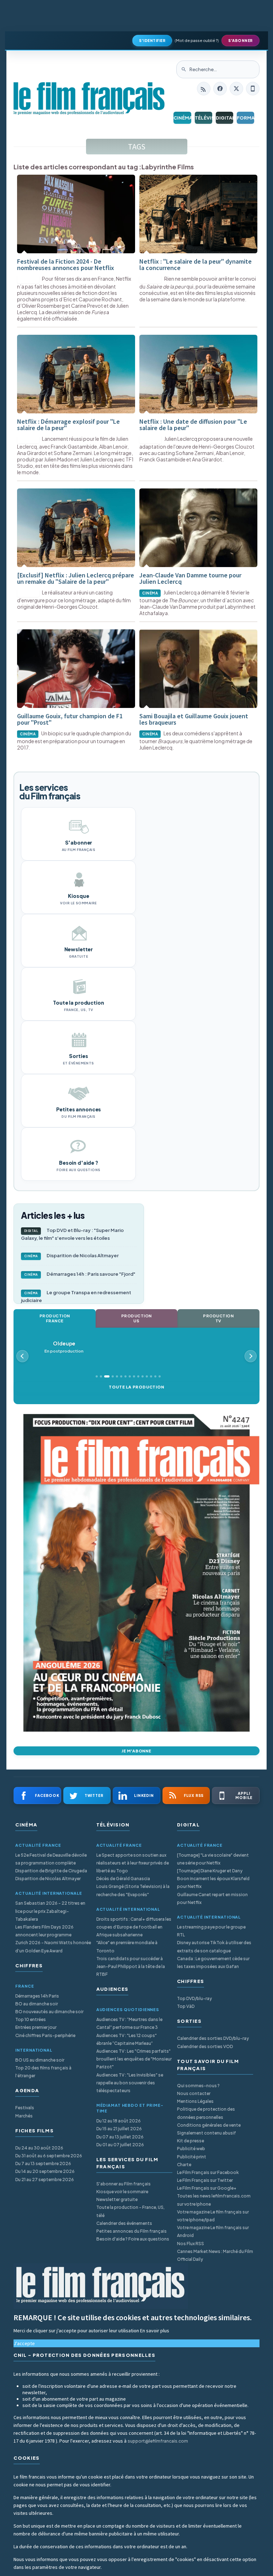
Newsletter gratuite (117, 2199)
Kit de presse (191, 2141)
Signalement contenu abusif (207, 2133)
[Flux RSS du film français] (204, 89)
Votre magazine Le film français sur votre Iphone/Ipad (213, 2216)
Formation (245, 118)
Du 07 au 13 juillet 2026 (120, 2137)
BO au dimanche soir (37, 2004)
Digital (224, 118)
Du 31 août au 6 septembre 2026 (49, 2156)
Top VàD (186, 2006)
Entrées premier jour (36, 2027)
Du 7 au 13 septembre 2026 (43, 2164)
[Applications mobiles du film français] (253, 89)
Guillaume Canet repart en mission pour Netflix (212, 1898)
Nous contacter (194, 2093)
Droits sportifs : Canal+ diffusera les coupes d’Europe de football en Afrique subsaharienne (134, 1927)
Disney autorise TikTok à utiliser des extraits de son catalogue (214, 1946)
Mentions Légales (195, 2101)
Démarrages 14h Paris (37, 1996)
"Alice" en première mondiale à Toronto (127, 1946)
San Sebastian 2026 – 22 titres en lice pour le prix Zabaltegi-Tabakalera (50, 1911)
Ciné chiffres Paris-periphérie (45, 2035)
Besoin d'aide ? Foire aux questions (133, 2239)
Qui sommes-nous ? (198, 2086)
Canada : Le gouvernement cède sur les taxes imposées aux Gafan (213, 1963)
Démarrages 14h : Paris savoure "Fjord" (80, 1274)
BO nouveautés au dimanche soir (49, 2012)
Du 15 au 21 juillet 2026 (119, 2129)
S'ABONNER (240, 41)
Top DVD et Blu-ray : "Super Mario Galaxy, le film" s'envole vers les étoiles (72, 1234)
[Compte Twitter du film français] (236, 89)
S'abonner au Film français (124, 2184)
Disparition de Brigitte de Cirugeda (51, 1871)
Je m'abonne (136, 1751)
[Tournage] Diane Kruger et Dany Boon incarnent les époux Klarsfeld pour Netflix (213, 1879)
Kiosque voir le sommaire (122, 2192)
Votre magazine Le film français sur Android (213, 2231)
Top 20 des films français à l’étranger (43, 2072)
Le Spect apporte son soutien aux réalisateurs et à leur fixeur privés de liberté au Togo (133, 1863)
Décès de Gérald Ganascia (123, 1879)
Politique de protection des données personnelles (206, 2113)
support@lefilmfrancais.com (158, 2441)
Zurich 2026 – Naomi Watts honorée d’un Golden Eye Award (53, 1946)
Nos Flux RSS (191, 2244)
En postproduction (64, 1347)
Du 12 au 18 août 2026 (119, 2121)
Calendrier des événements (124, 2223)
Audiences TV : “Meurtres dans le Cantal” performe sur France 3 (129, 2023)
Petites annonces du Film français (132, 2231)
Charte (184, 2165)
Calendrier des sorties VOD (205, 2046)
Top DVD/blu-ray (194, 1998)
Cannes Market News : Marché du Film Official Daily (215, 2255)
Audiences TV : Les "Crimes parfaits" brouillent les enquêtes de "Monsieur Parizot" (134, 2059)
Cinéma (182, 118)
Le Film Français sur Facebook (208, 2172)
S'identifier (152, 41)
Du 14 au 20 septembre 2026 (45, 2171)
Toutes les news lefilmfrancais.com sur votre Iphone (214, 2200)
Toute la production (136, 1387)
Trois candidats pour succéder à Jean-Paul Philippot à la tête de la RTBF (131, 1966)
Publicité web (191, 2149)
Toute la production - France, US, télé (130, 2211)
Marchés (24, 2116)
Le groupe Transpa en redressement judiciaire (76, 1296)
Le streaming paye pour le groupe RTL (211, 1931)
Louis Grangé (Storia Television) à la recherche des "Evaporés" (133, 1890)
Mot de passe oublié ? (197, 40)
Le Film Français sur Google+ (207, 2188)
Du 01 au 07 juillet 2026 (120, 2145)
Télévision (204, 118)
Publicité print (192, 2157)
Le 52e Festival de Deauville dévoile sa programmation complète (51, 1859)
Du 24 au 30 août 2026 (39, 2148)
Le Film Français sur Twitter (205, 2180)
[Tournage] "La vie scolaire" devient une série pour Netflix (213, 1859)
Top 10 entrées (31, 2019)
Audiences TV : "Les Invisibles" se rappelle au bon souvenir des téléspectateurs (130, 2083)
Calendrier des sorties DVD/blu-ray (213, 2038)
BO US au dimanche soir (40, 2060)
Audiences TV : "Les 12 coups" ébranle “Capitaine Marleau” (127, 2039)
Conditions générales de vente (209, 2125)
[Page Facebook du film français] (220, 89)
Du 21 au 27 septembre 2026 (45, 2180)
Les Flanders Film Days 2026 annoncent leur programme (44, 1931)
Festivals (25, 2108)
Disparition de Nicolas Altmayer (72, 1255)
